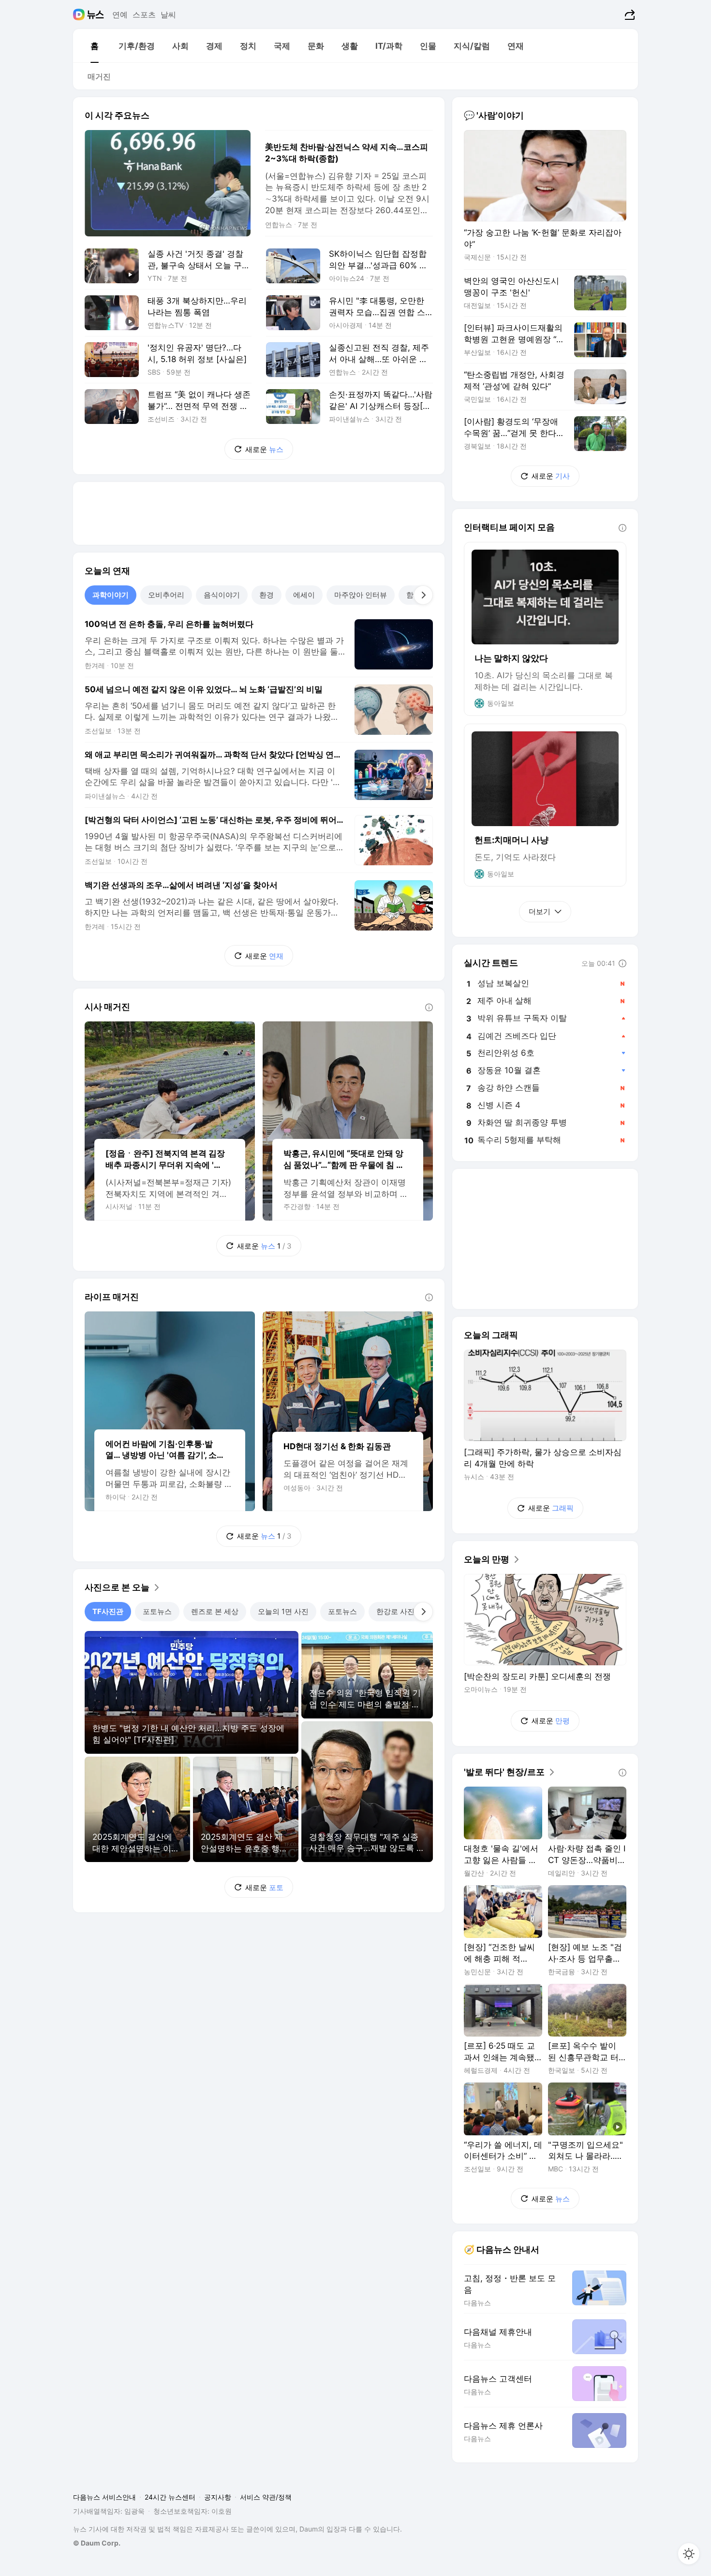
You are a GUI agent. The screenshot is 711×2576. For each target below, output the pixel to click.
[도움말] (429, 1007)
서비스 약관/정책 (266, 2497)
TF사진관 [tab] (108, 1611)
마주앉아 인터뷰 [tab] (361, 595)
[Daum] (80, 15)
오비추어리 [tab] (166, 595)
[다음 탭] (423, 595)
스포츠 (144, 15)
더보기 (540, 911)
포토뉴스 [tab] (157, 1611)
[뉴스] (96, 15)
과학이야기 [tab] (111, 595)
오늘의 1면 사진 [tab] (283, 1611)
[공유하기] (629, 15)
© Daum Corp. (97, 2543)
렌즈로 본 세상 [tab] (215, 1611)
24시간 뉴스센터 (170, 2497)
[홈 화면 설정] (689, 2554)
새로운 (264, 449)
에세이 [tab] (304, 595)
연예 (120, 15)
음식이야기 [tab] (222, 595)
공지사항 (218, 2497)
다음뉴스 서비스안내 (104, 2497)
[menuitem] (94, 46)
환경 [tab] (267, 595)
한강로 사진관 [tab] (399, 1611)
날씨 (168, 15)
